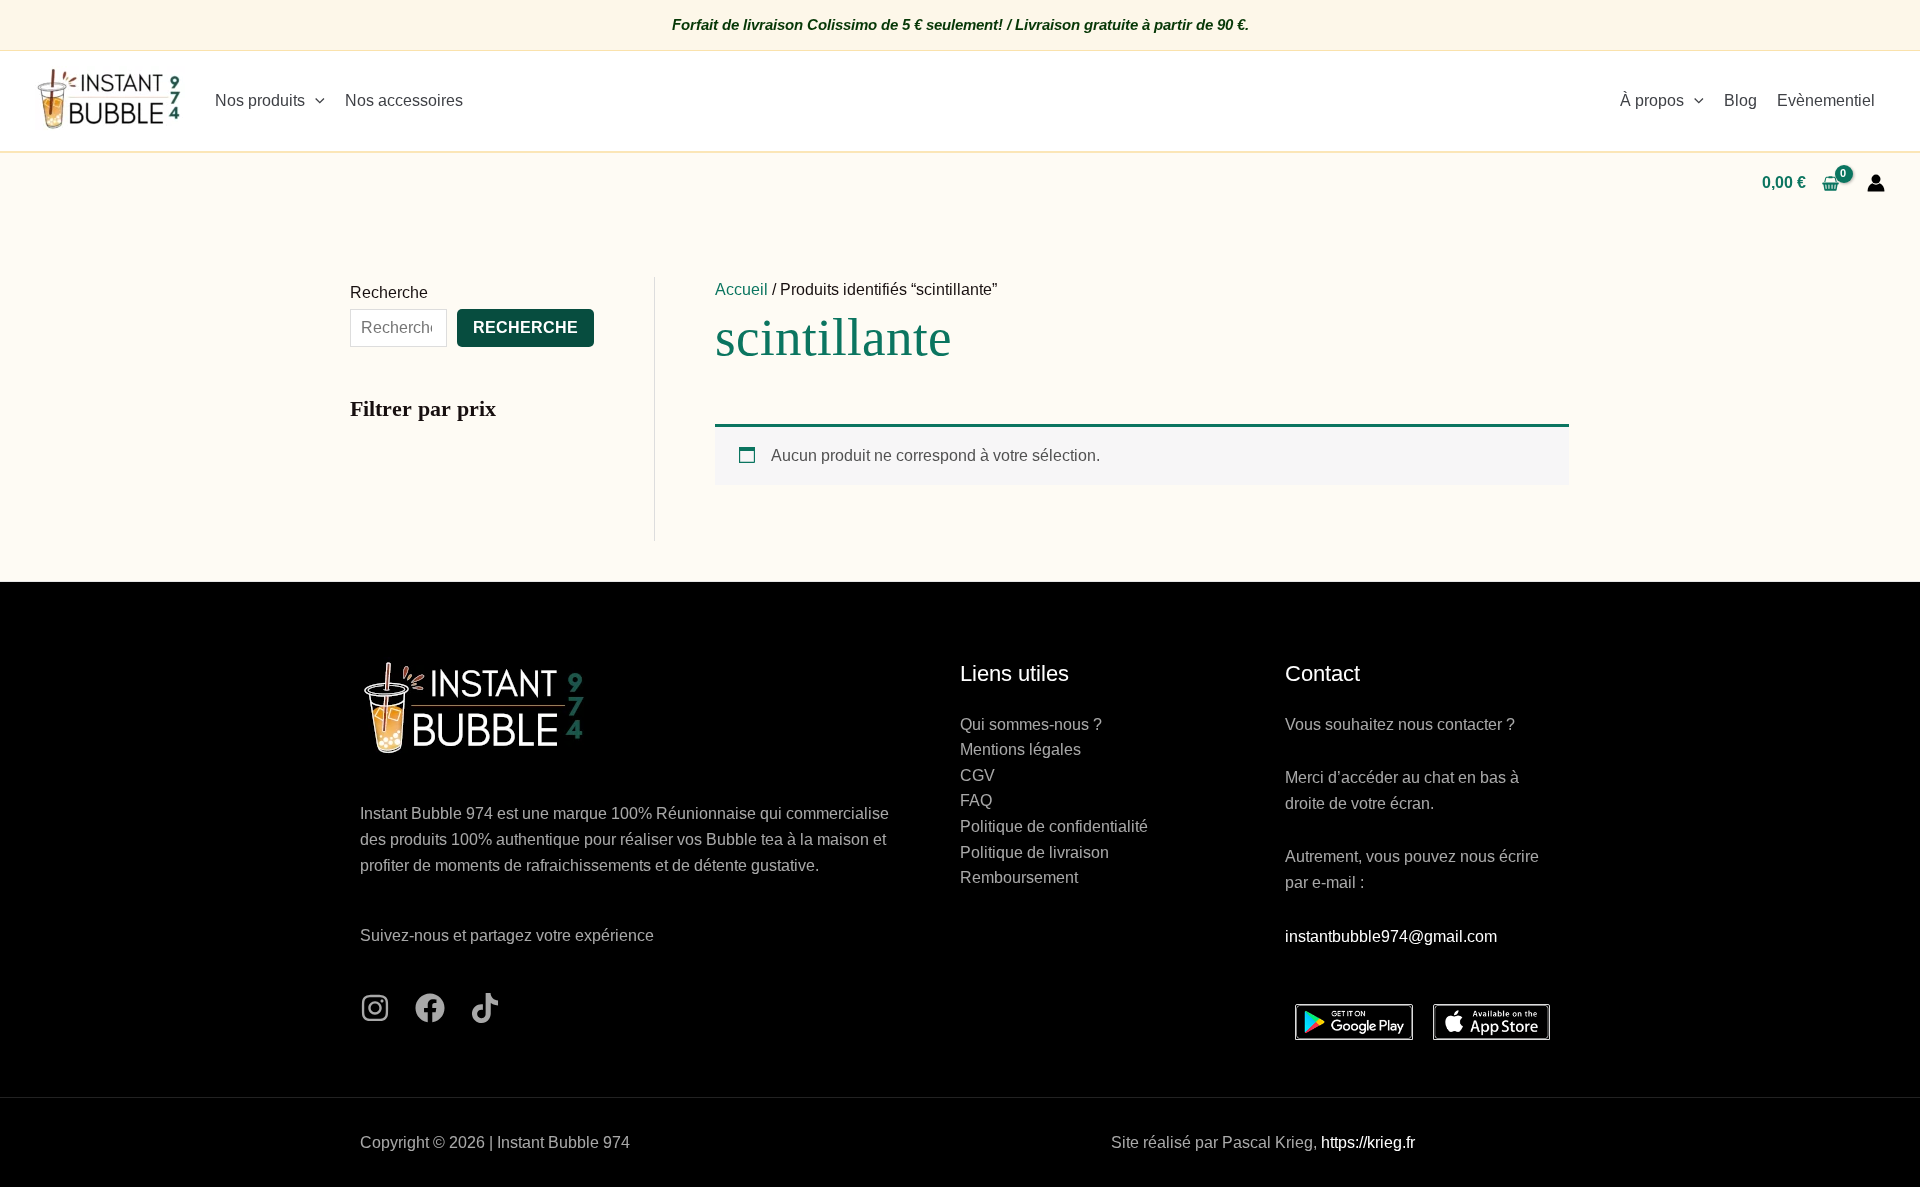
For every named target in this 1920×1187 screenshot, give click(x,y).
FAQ (976, 800)
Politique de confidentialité (1054, 826)
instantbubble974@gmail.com (1391, 936)
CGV (977, 775)
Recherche (389, 292)
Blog (1740, 100)
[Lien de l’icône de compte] (1876, 183)
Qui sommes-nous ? (1031, 724)
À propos (1652, 100)
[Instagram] (375, 1008)
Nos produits (260, 100)
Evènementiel (1826, 100)
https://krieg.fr (1368, 1142)
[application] (315, 100)
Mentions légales (1020, 749)
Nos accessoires (404, 100)
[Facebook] (430, 1008)
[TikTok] (485, 1008)
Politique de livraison (1034, 852)
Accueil (741, 289)
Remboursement (1019, 877)
